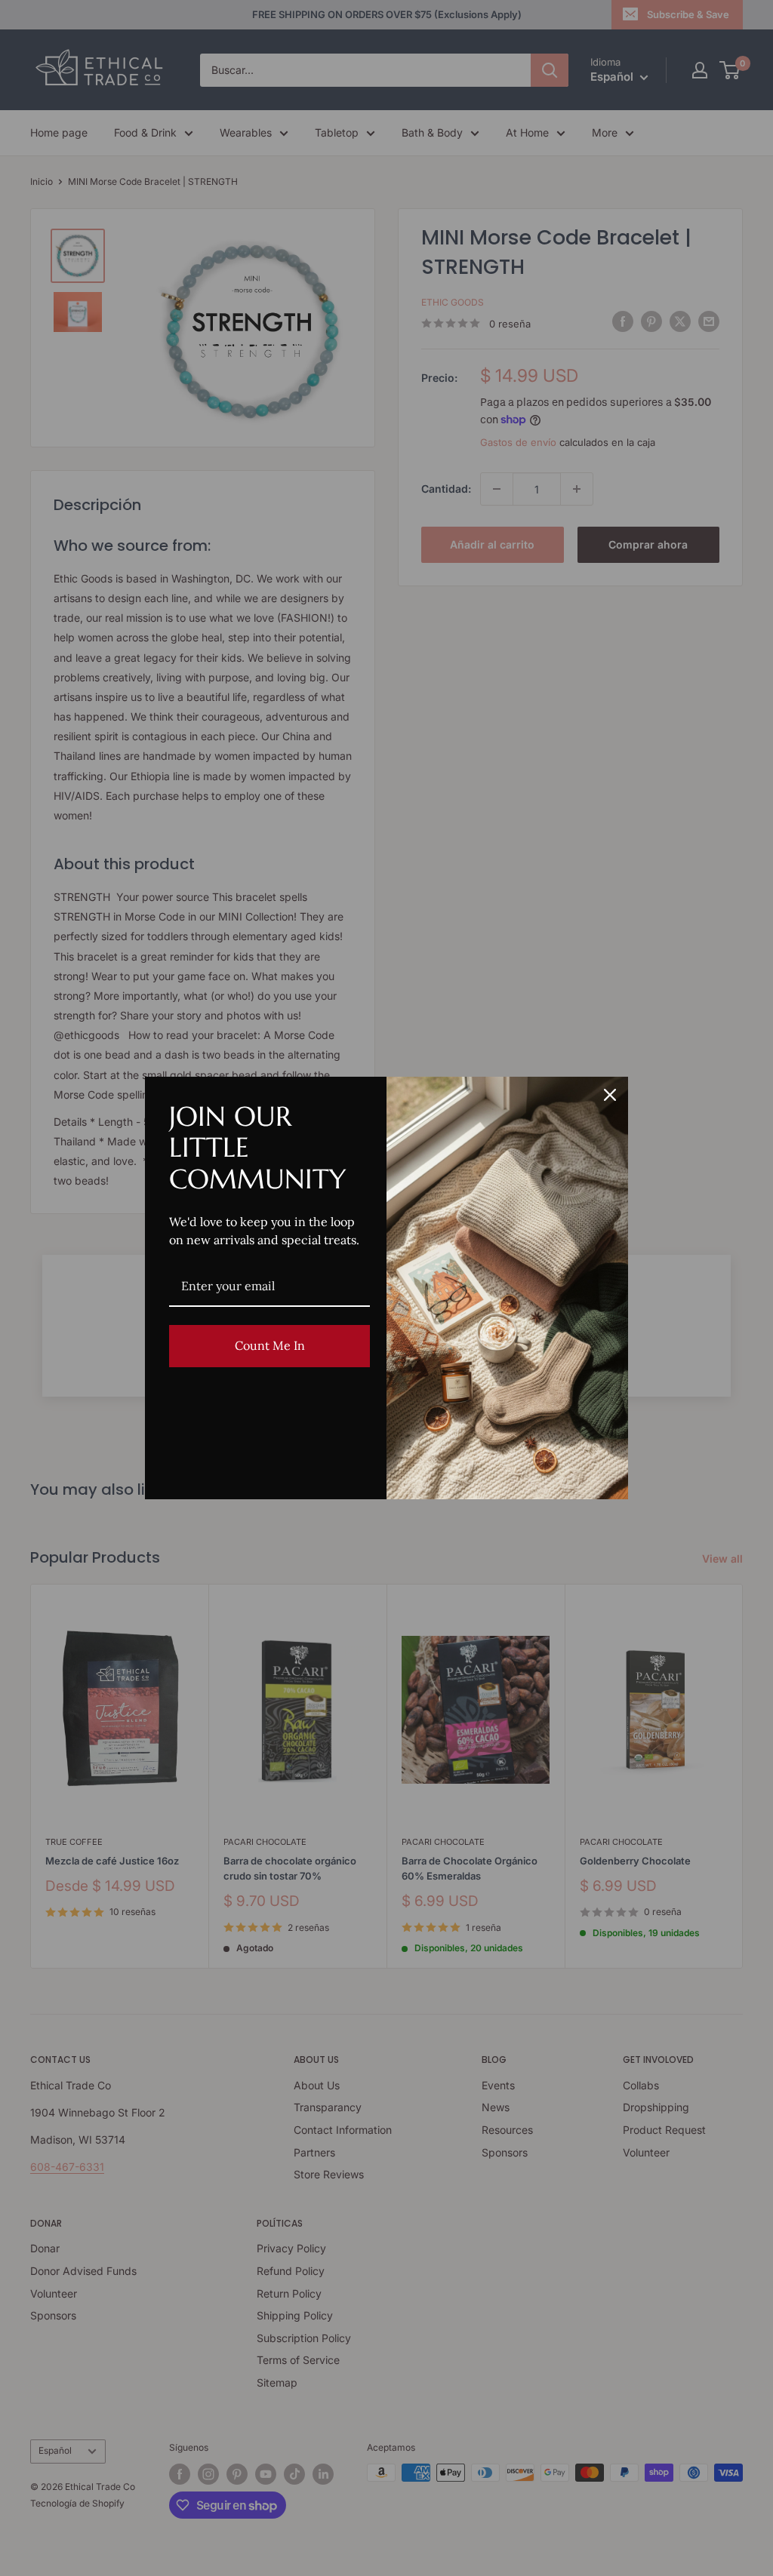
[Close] (610, 1095)
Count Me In (270, 1345)
